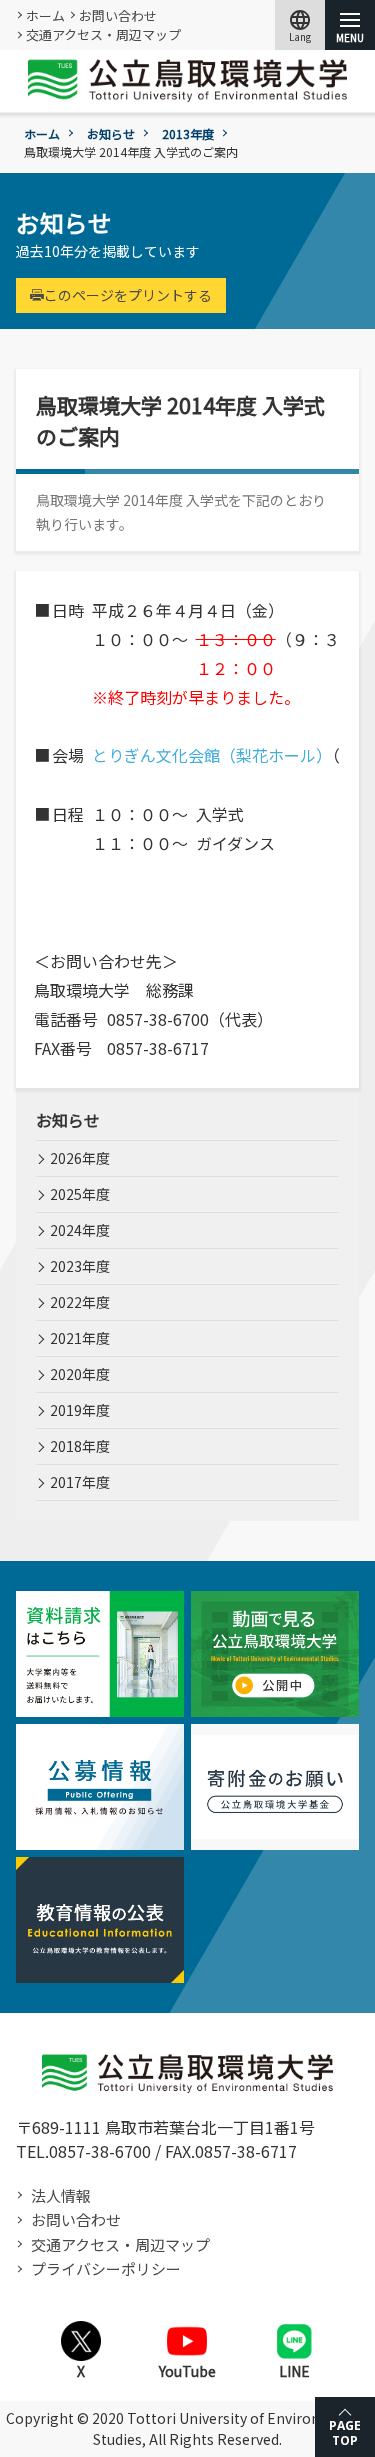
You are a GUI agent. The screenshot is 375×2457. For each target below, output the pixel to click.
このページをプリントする (128, 295)
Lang (300, 25)
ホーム (45, 15)
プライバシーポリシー (106, 2268)
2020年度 (80, 1374)
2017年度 (80, 1482)
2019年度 (80, 1410)
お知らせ (111, 133)
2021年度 (80, 1338)
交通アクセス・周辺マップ (103, 34)
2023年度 (80, 1266)
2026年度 (80, 1158)
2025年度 (80, 1194)
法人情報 (61, 2195)
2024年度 (80, 1230)
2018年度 (80, 1446)
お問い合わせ (118, 15)
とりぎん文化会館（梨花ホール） (212, 755)
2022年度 (80, 1302)
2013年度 (188, 133)
